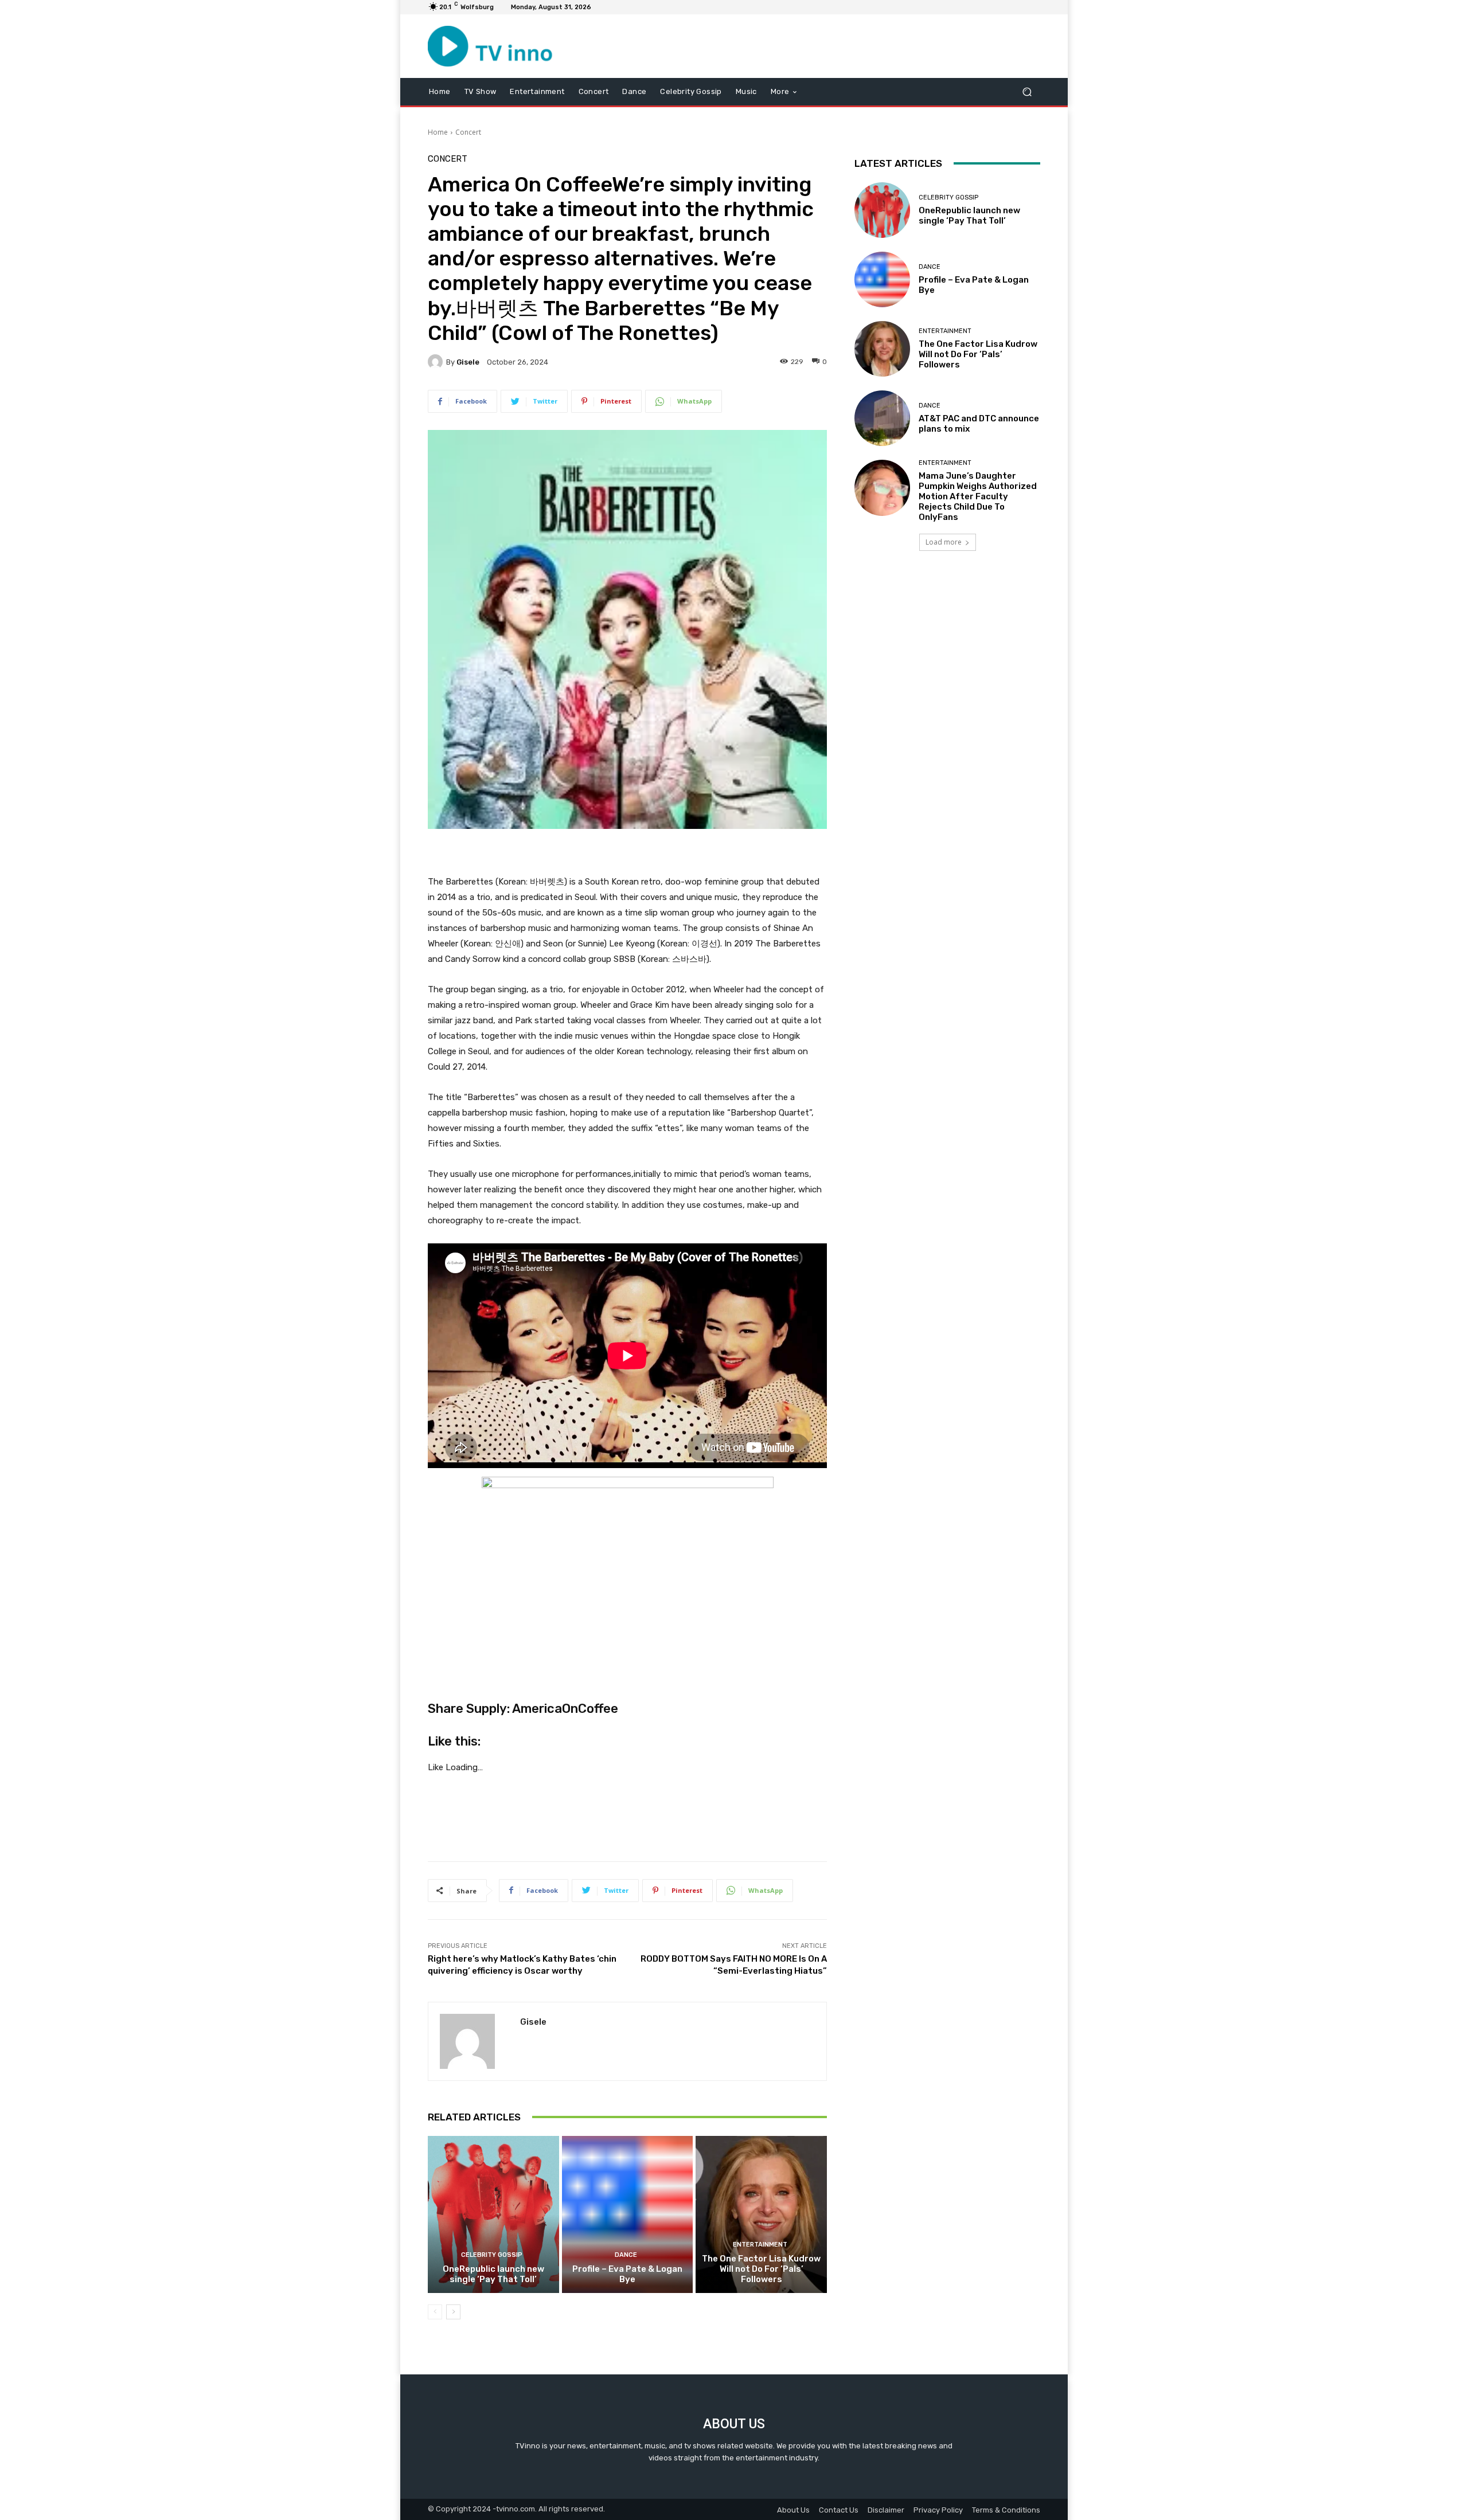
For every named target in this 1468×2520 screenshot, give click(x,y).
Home (438, 132)
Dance (626, 2255)
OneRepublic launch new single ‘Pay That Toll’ (493, 2274)
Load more (944, 542)
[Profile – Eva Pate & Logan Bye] (628, 2214)
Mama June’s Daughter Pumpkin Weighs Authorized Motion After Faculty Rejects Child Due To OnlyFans (978, 496)
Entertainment (760, 2245)
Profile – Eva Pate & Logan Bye (627, 2274)
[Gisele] (437, 362)
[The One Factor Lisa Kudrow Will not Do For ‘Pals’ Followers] (761, 2214)
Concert (468, 132)
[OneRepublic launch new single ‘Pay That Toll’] (493, 2214)
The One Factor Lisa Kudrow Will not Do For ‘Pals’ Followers (761, 2269)
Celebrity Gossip (492, 2255)
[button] (1027, 91)
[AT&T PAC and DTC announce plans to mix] (882, 418)
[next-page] (453, 2312)
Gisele (468, 362)
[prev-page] (435, 2312)
